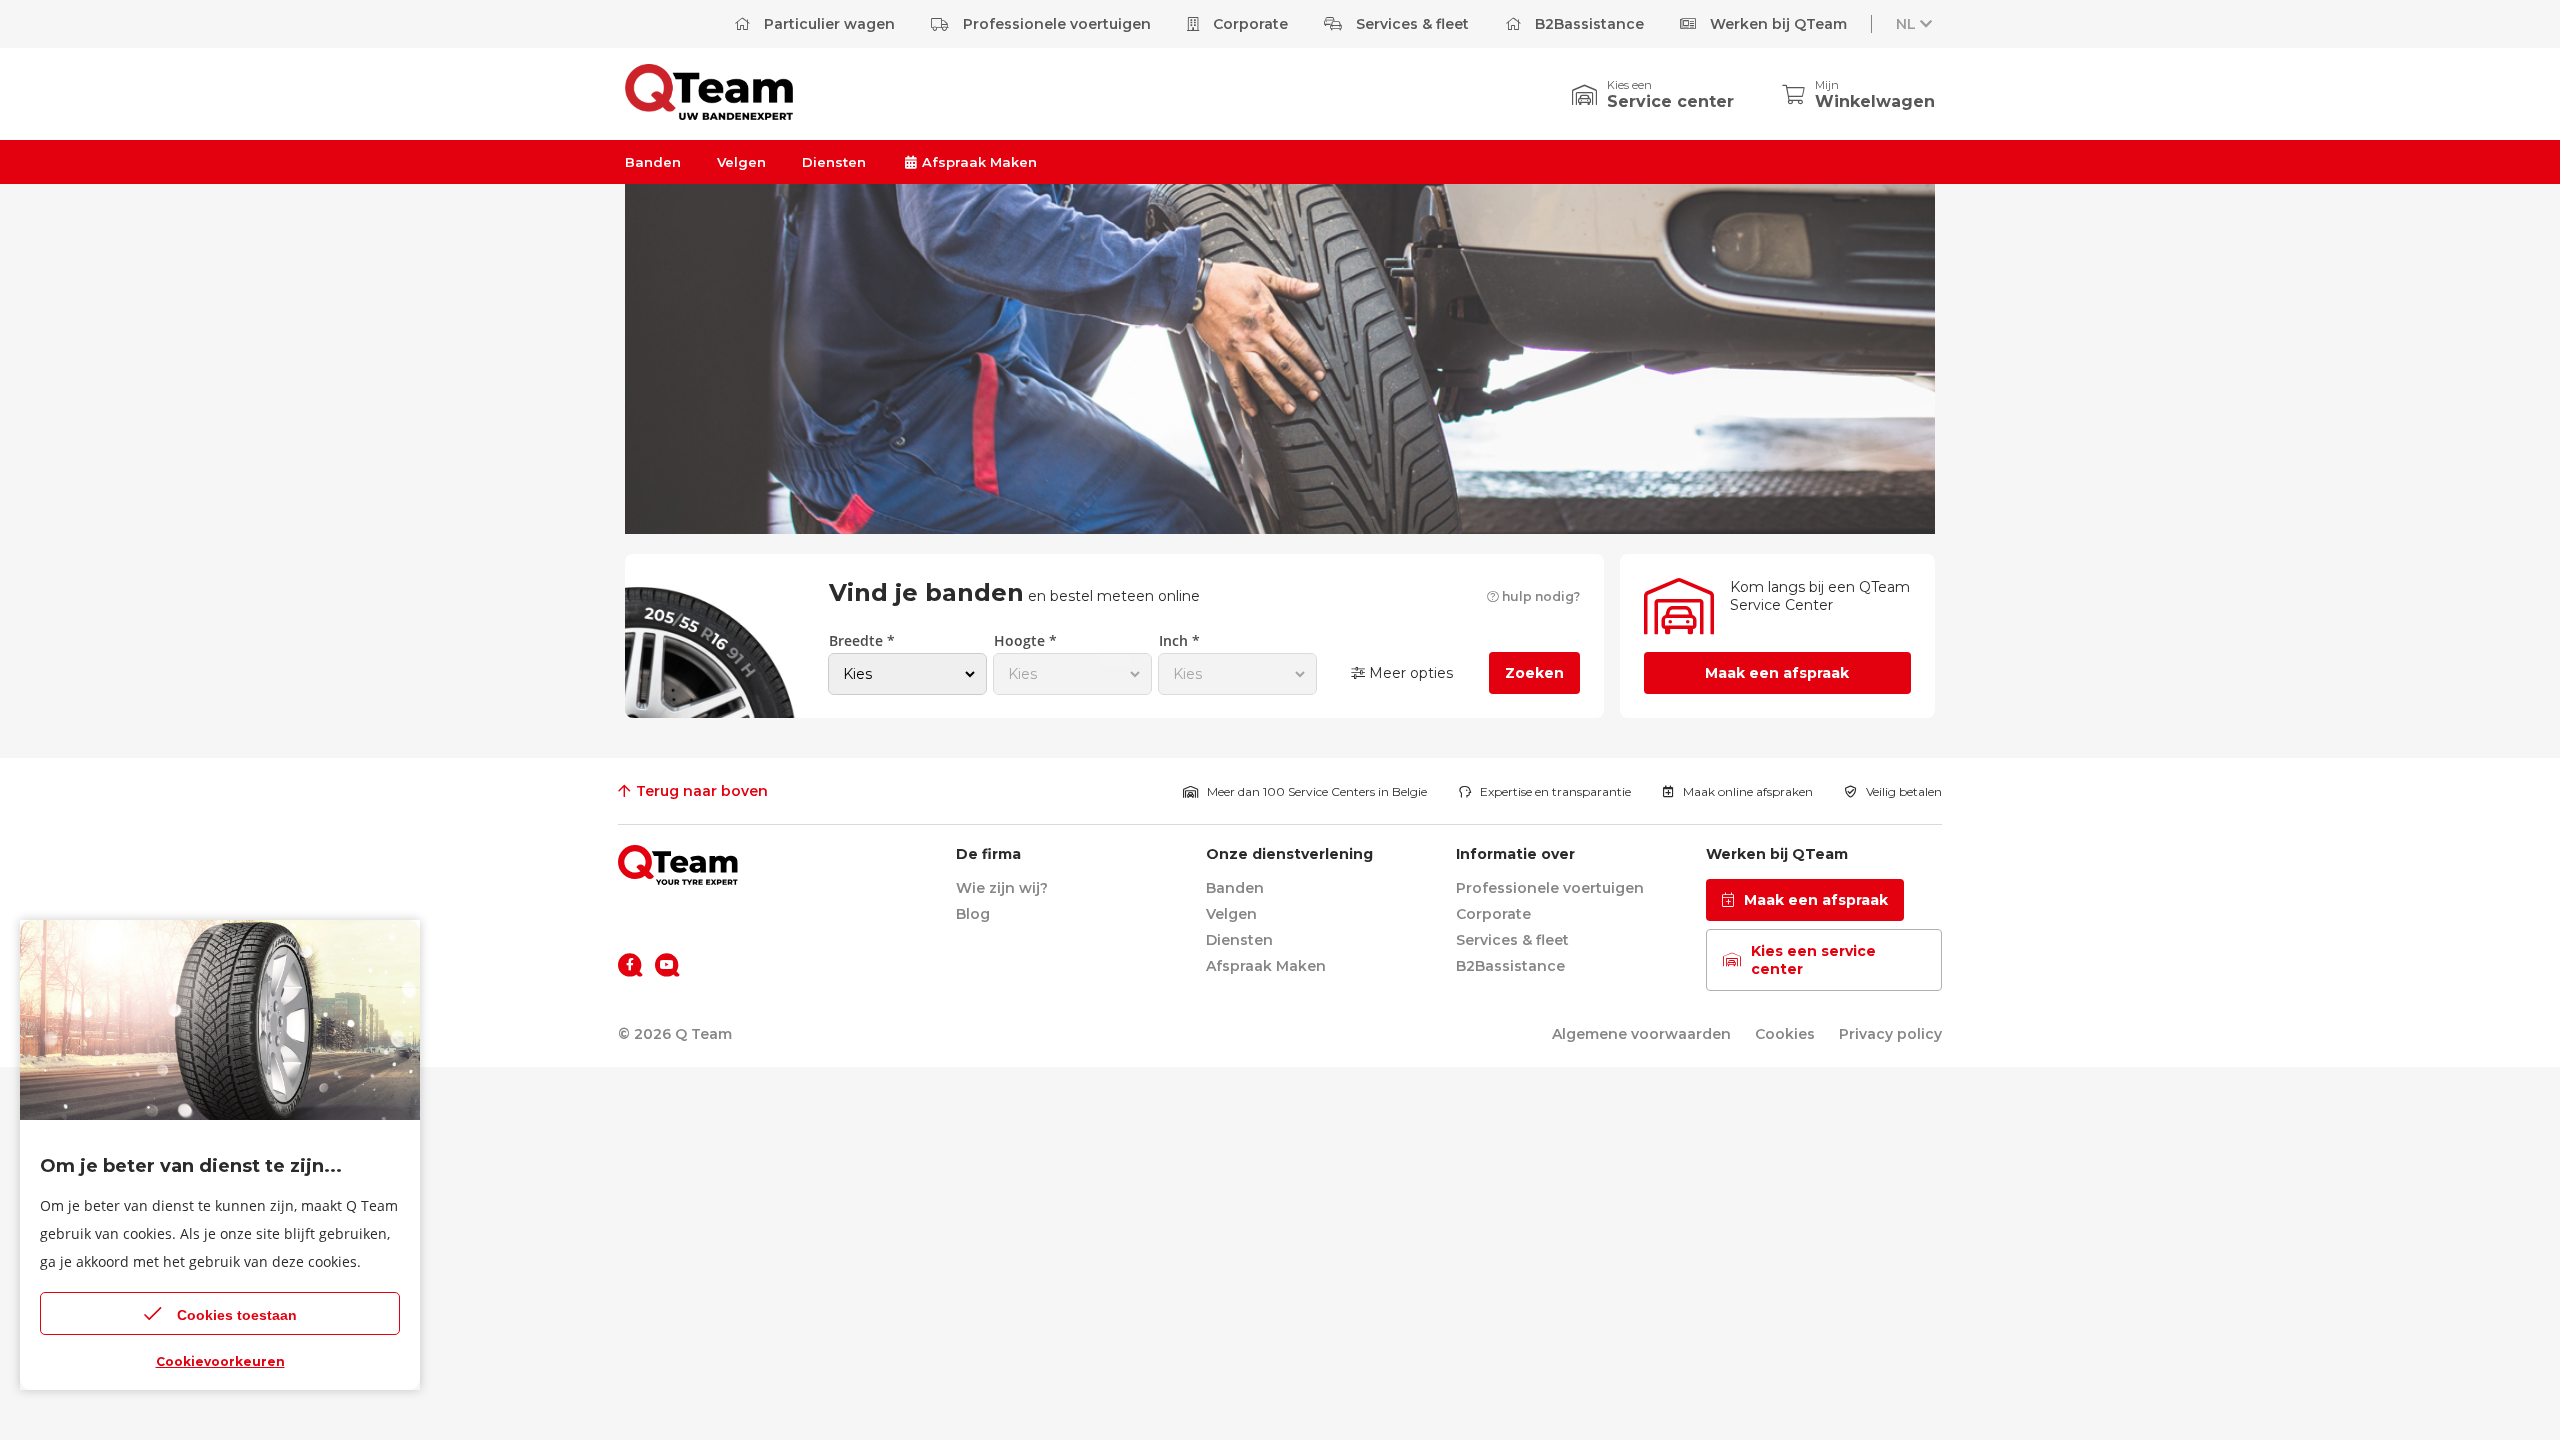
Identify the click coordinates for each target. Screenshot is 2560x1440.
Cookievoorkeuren (220, 1361)
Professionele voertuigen (1055, 24)
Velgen (741, 162)
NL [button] (1906, 24)
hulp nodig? (1539, 596)
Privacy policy (1890, 1034)
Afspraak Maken (977, 162)
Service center (1670, 101)
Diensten (834, 162)
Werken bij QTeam (1776, 24)
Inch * (1179, 640)
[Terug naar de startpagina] (678, 865)
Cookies (1785, 1034)
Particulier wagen (827, 24)
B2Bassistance (1587, 24)
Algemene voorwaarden (1641, 1034)
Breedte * (862, 640)
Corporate (1248, 24)
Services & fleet (1410, 24)
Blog (973, 914)
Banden (653, 162)
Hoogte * (1025, 640)
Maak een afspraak (1777, 673)
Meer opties (1409, 673)
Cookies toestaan (237, 1315)
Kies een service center (1813, 960)
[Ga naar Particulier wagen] (709, 114)
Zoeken (1534, 673)
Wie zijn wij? (1002, 888)
